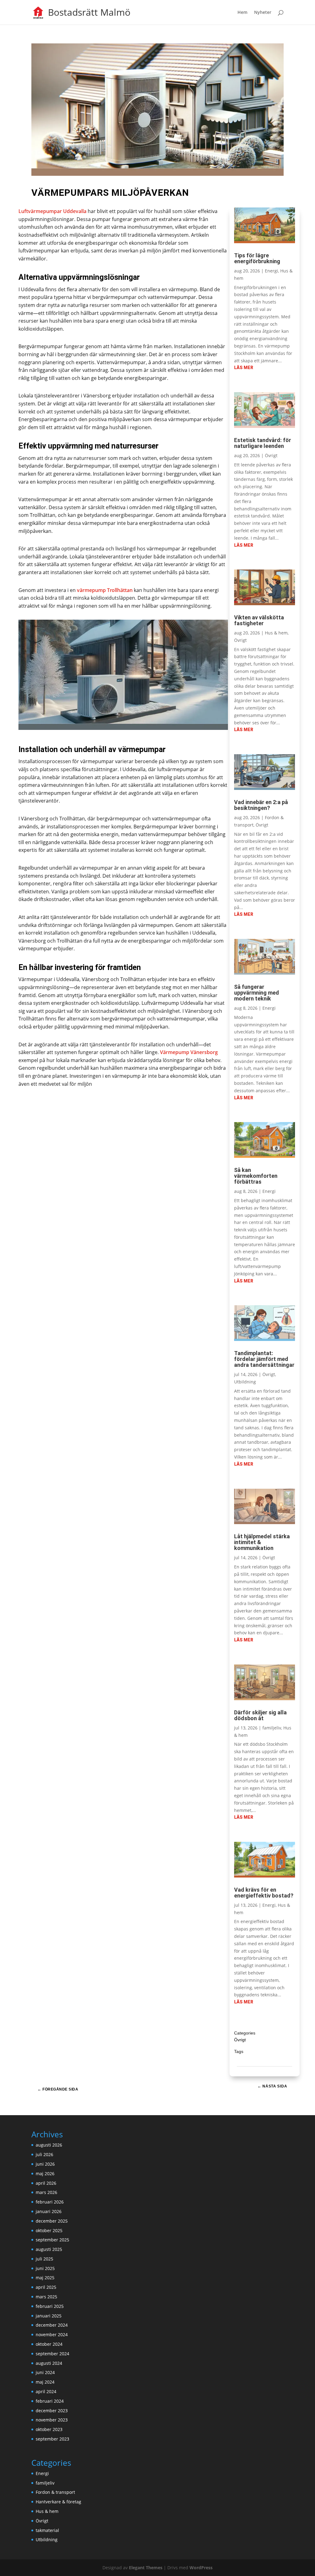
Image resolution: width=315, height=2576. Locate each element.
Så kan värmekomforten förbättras (256, 1176)
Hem (242, 13)
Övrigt (271, 455)
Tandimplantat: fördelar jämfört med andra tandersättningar (264, 1359)
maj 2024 (45, 2382)
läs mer (244, 368)
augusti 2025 (49, 2249)
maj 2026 (45, 2173)
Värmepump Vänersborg (188, 1052)
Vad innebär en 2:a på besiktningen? (261, 805)
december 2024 (52, 2325)
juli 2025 (44, 2259)
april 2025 (46, 2287)
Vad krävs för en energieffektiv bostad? (264, 1893)
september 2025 (52, 2240)
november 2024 (52, 2334)
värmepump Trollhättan (105, 590)
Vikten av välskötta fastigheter (259, 620)
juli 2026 (44, 2154)
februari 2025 (50, 2306)
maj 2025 (45, 2278)
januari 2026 (49, 2211)
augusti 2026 (49, 2145)
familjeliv (272, 1728)
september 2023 (52, 2439)
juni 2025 (45, 2268)
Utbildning (245, 1382)
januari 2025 (49, 2316)
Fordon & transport (55, 2492)
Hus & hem (276, 633)
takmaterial (47, 2530)
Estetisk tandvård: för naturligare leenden (263, 443)
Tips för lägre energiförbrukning (257, 258)
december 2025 (52, 2221)
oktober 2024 (49, 2344)
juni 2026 (45, 2164)
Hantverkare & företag (58, 2502)
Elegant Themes (146, 2568)
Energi (271, 271)
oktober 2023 (49, 2429)
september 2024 (52, 2354)
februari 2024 (50, 2401)
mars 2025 (46, 2297)
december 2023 (52, 2411)
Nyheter (263, 13)
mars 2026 (46, 2192)
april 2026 (46, 2183)
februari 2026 (50, 2202)
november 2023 (52, 2420)
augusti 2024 (49, 2363)
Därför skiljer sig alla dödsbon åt (260, 1715)
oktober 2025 (49, 2230)
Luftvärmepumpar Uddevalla (52, 211)
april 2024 (46, 2391)
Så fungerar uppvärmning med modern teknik (257, 993)
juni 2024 (45, 2372)
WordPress (201, 2568)
